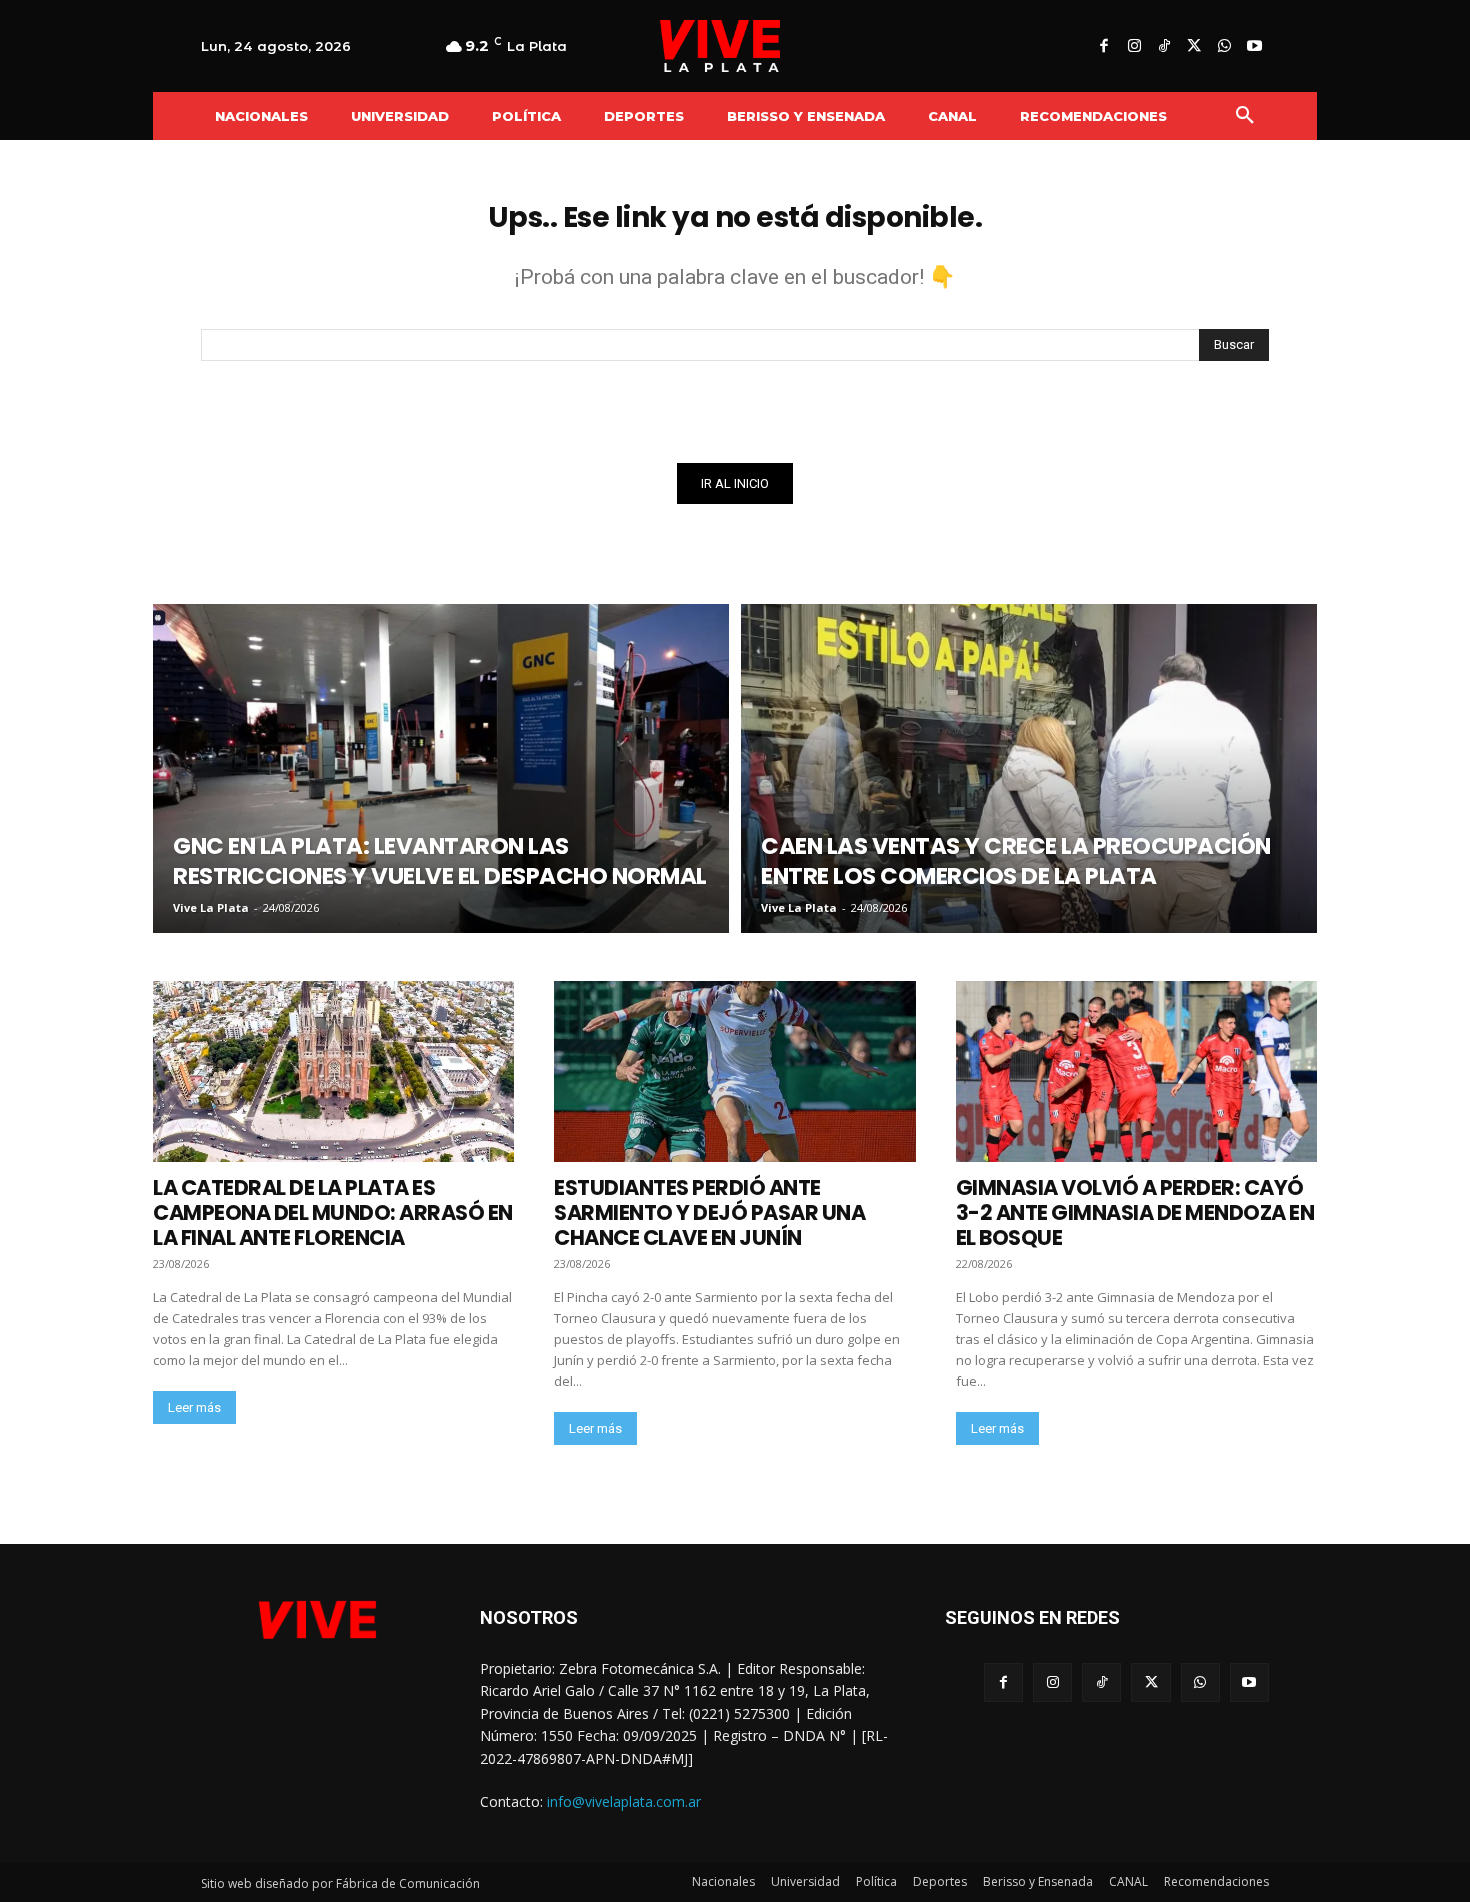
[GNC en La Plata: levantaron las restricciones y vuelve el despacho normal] (441, 768)
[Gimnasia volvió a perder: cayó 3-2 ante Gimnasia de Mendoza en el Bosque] (1136, 1071)
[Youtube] (1254, 47)
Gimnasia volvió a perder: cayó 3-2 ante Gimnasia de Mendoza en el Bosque (1135, 1212)
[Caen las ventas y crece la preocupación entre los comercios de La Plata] (1029, 768)
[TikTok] (1164, 47)
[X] (1194, 47)
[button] (1245, 116)
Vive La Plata (211, 907)
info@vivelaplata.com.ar (624, 1801)
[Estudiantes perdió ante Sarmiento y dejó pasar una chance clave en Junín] (734, 1071)
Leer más (194, 1407)
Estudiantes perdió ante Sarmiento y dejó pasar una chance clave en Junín (709, 1212)
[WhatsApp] (1224, 47)
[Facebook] (1104, 47)
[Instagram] (1134, 47)
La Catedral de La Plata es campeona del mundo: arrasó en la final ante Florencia (333, 1212)
